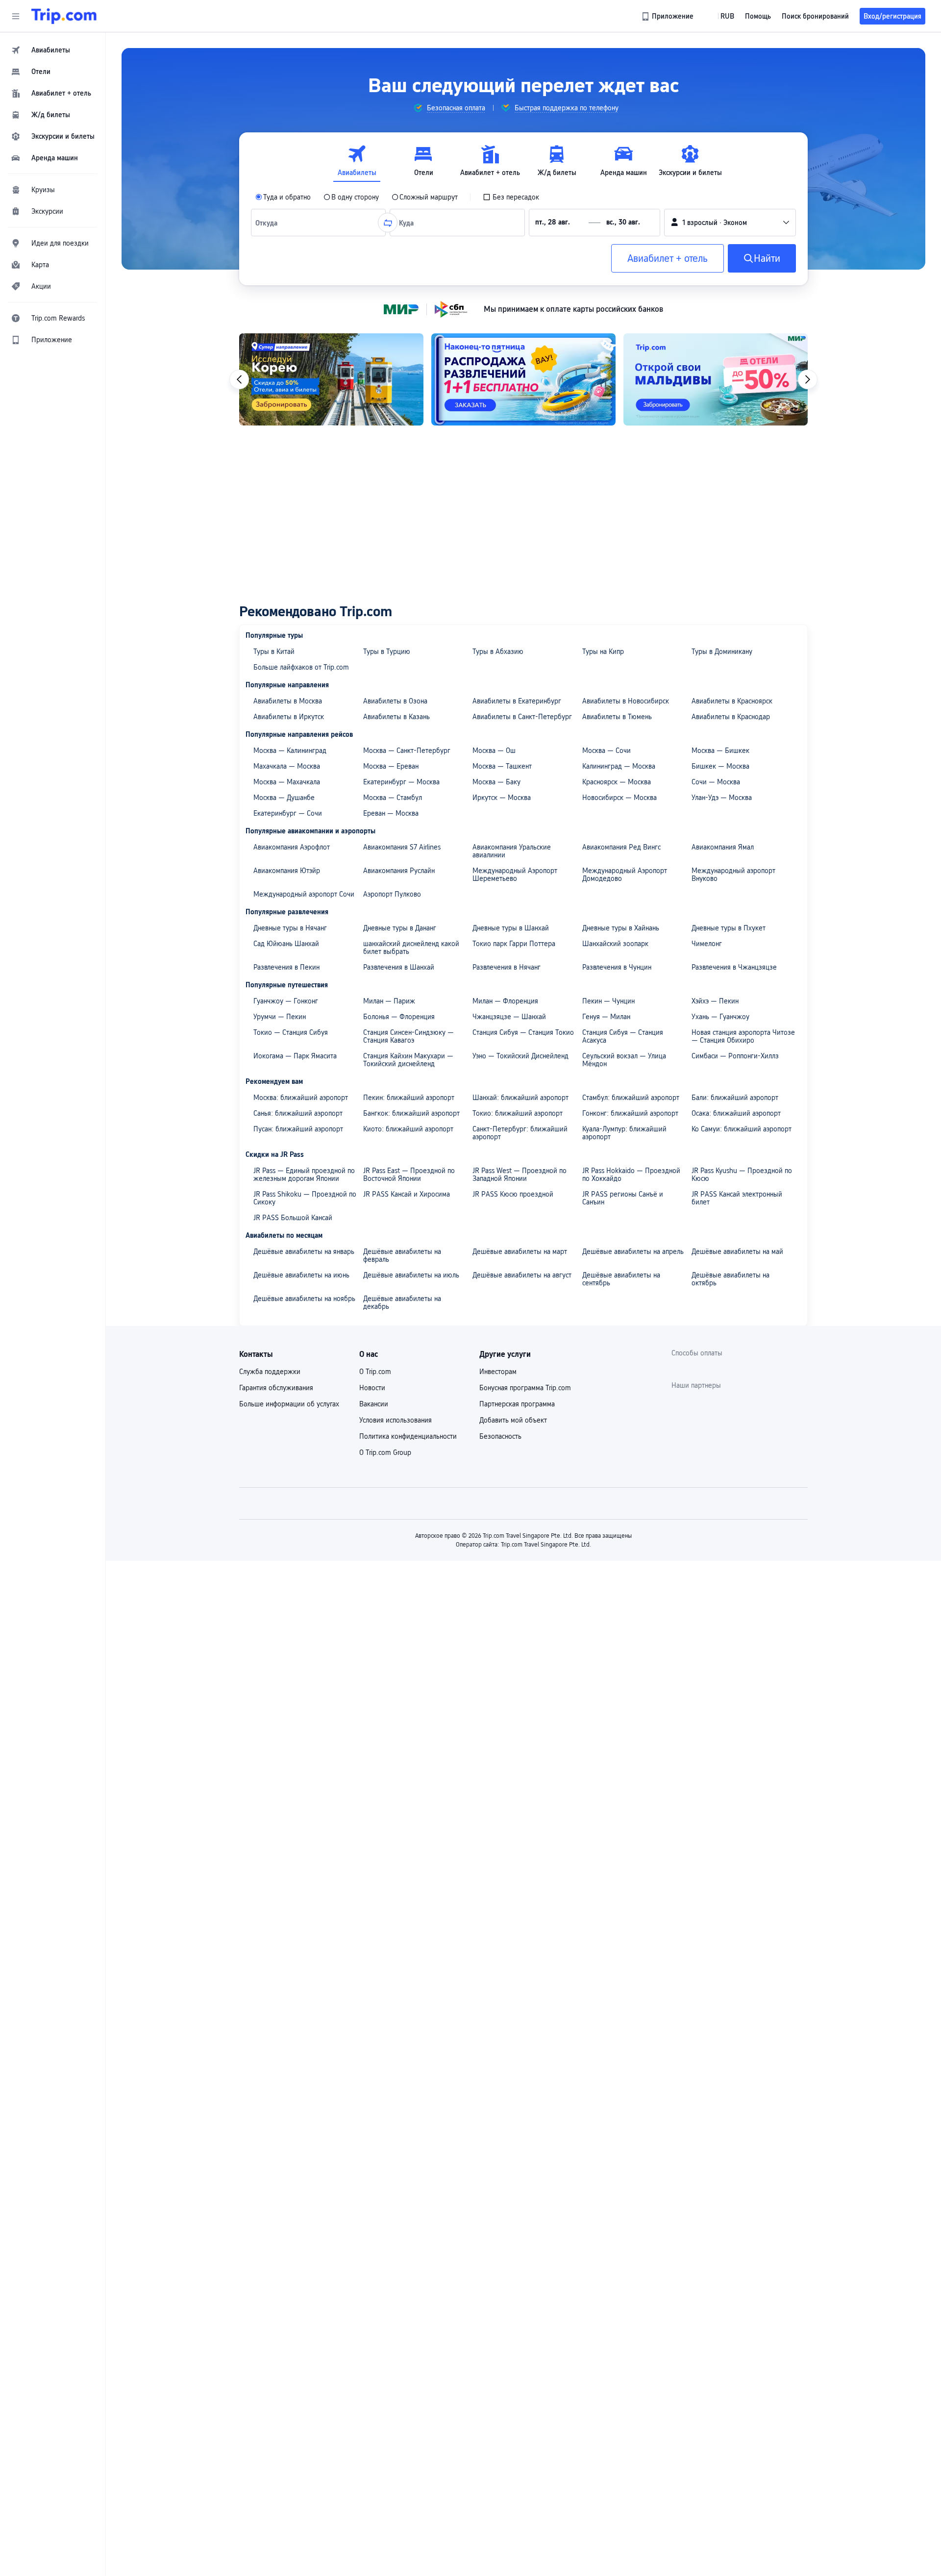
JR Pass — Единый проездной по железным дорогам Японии (304, 1175)
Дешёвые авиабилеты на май (737, 1251)
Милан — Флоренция (505, 1001)
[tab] (357, 161)
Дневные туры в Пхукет (729, 928)
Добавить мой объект (513, 1420)
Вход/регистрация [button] (892, 16)
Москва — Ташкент (502, 766)
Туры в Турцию (387, 651)
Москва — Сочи (607, 750)
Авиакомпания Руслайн (399, 871)
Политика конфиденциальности (408, 1436)
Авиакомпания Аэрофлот (292, 847)
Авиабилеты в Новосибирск (626, 701)
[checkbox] (511, 197)
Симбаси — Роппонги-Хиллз (735, 1056)
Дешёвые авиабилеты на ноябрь (304, 1299)
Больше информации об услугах (289, 1404)
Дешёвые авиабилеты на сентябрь (621, 1279)
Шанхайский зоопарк (615, 944)
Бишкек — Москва (720, 766)
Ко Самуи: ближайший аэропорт (742, 1129)
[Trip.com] (64, 16)
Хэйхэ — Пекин (715, 1001)
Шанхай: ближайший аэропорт (520, 1098)
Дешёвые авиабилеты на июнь (301, 1275)
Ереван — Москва (391, 813)
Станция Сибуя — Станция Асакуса (623, 1036)
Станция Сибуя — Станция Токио (523, 1032)
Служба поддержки (270, 1372)
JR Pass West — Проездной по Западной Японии (520, 1175)
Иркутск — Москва (502, 798)
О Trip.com (375, 1372)
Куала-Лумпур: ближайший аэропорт (624, 1133)
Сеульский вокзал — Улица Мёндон (624, 1060)
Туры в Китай (274, 651)
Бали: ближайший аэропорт (735, 1098)
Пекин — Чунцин (608, 1001)
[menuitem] (53, 50)
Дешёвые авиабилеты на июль (411, 1275)
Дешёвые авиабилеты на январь (304, 1251)
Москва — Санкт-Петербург (407, 750)
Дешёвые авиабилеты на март (520, 1251)
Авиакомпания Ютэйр (287, 871)
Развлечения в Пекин (286, 967)
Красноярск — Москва (617, 782)
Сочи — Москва (716, 782)
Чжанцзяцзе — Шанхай (509, 1017)
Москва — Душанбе (284, 798)
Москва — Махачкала (287, 782)
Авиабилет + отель (668, 258)
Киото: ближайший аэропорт (408, 1129)
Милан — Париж (389, 1001)
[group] (449, 108)
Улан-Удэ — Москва (722, 798)
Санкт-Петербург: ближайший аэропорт (520, 1133)
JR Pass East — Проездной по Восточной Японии (409, 1175)
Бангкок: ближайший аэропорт (411, 1113)
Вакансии (374, 1404)
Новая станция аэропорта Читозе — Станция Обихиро (743, 1036)
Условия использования (396, 1420)
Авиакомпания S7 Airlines (402, 847)
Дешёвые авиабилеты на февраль (402, 1255)
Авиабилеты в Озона (395, 701)
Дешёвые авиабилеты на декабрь (402, 1302)
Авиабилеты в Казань (396, 717)
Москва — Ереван (391, 766)
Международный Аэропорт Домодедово (625, 875)
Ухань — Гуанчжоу (720, 1017)
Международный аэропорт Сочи (304, 894)
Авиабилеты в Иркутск (289, 717)
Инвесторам (498, 1372)
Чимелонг (707, 944)
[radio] (283, 197)
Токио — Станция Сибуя (291, 1032)
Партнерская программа (517, 1404)
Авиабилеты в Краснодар (731, 717)
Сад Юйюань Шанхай (286, 944)
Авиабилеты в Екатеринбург (517, 701)
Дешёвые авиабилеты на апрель (633, 1251)
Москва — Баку (496, 782)
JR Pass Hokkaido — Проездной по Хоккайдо (631, 1175)
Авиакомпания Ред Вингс (621, 847)
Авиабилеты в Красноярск (732, 701)
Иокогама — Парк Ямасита (295, 1056)
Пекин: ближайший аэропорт (409, 1098)
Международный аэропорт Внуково (733, 875)
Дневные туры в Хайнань (621, 928)
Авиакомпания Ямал (723, 847)
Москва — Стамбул (393, 798)
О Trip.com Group (385, 1452)
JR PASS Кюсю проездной (513, 1194)
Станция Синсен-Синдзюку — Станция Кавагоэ (409, 1036)
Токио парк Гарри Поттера (514, 944)
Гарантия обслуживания (276, 1388)
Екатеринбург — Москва (401, 782)
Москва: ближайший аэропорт (301, 1098)
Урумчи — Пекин (280, 1017)
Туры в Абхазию (498, 651)
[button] (16, 16)
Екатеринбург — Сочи (288, 813)
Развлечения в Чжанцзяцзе (734, 967)
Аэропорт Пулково (392, 894)
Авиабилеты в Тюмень (617, 717)
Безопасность (500, 1436)
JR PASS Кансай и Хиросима (407, 1194)
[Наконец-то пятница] (523, 379)
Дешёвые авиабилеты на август (522, 1275)
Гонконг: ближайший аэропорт (630, 1113)
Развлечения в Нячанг (507, 967)
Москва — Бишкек (720, 750)
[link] (668, 16)
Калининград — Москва (619, 766)
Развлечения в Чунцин (617, 967)
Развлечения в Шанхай (399, 967)
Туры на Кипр (603, 651)
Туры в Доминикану (722, 651)
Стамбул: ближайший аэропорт (631, 1098)
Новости (372, 1388)
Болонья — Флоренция (399, 1017)
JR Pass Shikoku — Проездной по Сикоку (305, 1198)
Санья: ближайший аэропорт (298, 1113)
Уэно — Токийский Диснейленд (520, 1056)
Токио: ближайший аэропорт (518, 1113)
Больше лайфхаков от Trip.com (301, 667)
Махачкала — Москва (287, 766)
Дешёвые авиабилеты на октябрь (731, 1279)
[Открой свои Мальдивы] (716, 379)
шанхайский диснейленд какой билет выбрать (411, 948)
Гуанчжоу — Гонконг (286, 1001)
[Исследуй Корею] (331, 379)
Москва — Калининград (290, 750)
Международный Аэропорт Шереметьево (515, 875)
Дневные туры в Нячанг (290, 928)
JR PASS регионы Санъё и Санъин (623, 1198)
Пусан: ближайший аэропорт (298, 1129)
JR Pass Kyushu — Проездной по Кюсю (742, 1175)
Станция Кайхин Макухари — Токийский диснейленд (408, 1060)
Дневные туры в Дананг (400, 928)
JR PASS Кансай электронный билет (737, 1198)
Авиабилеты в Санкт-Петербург (522, 717)
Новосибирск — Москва (619, 798)
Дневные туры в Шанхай (511, 928)
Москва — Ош (494, 750)
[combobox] (269, 223)
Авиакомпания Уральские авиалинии (512, 851)
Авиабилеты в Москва (288, 701)
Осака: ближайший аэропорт (736, 1113)
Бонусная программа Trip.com (525, 1388)
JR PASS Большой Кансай (293, 1218)
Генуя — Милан (606, 1017)
